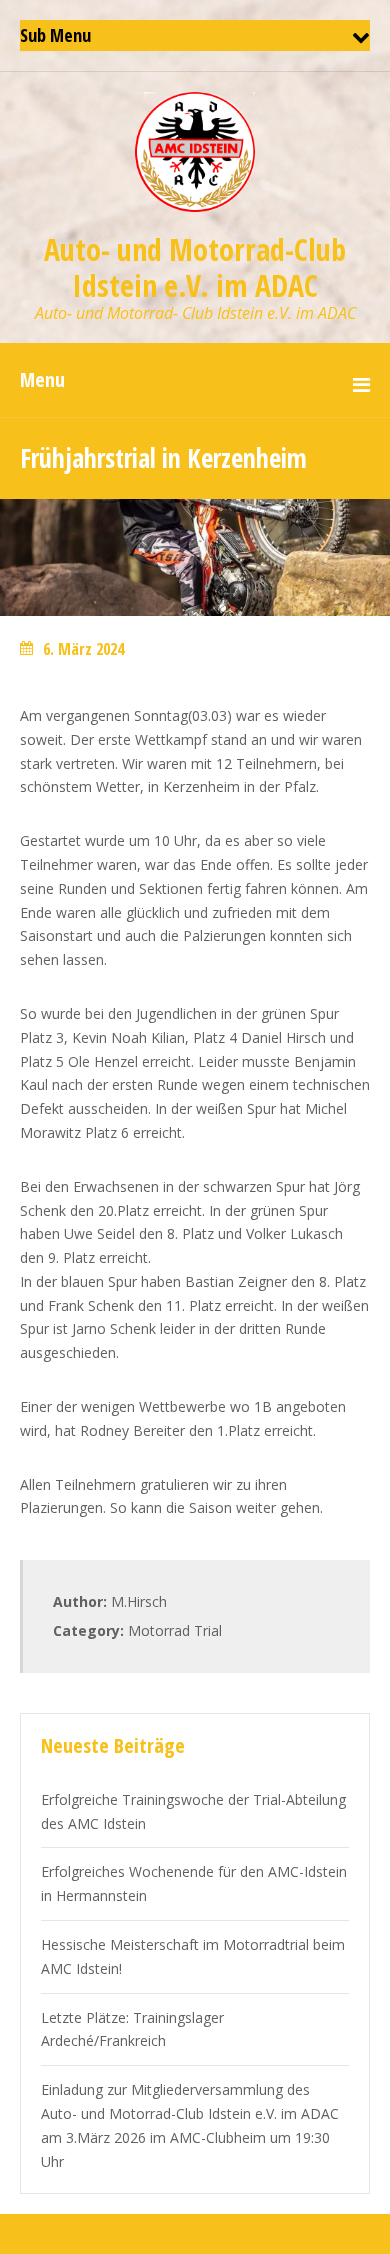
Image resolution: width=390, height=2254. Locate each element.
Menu (42, 379)
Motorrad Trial (175, 1630)
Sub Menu (55, 35)
